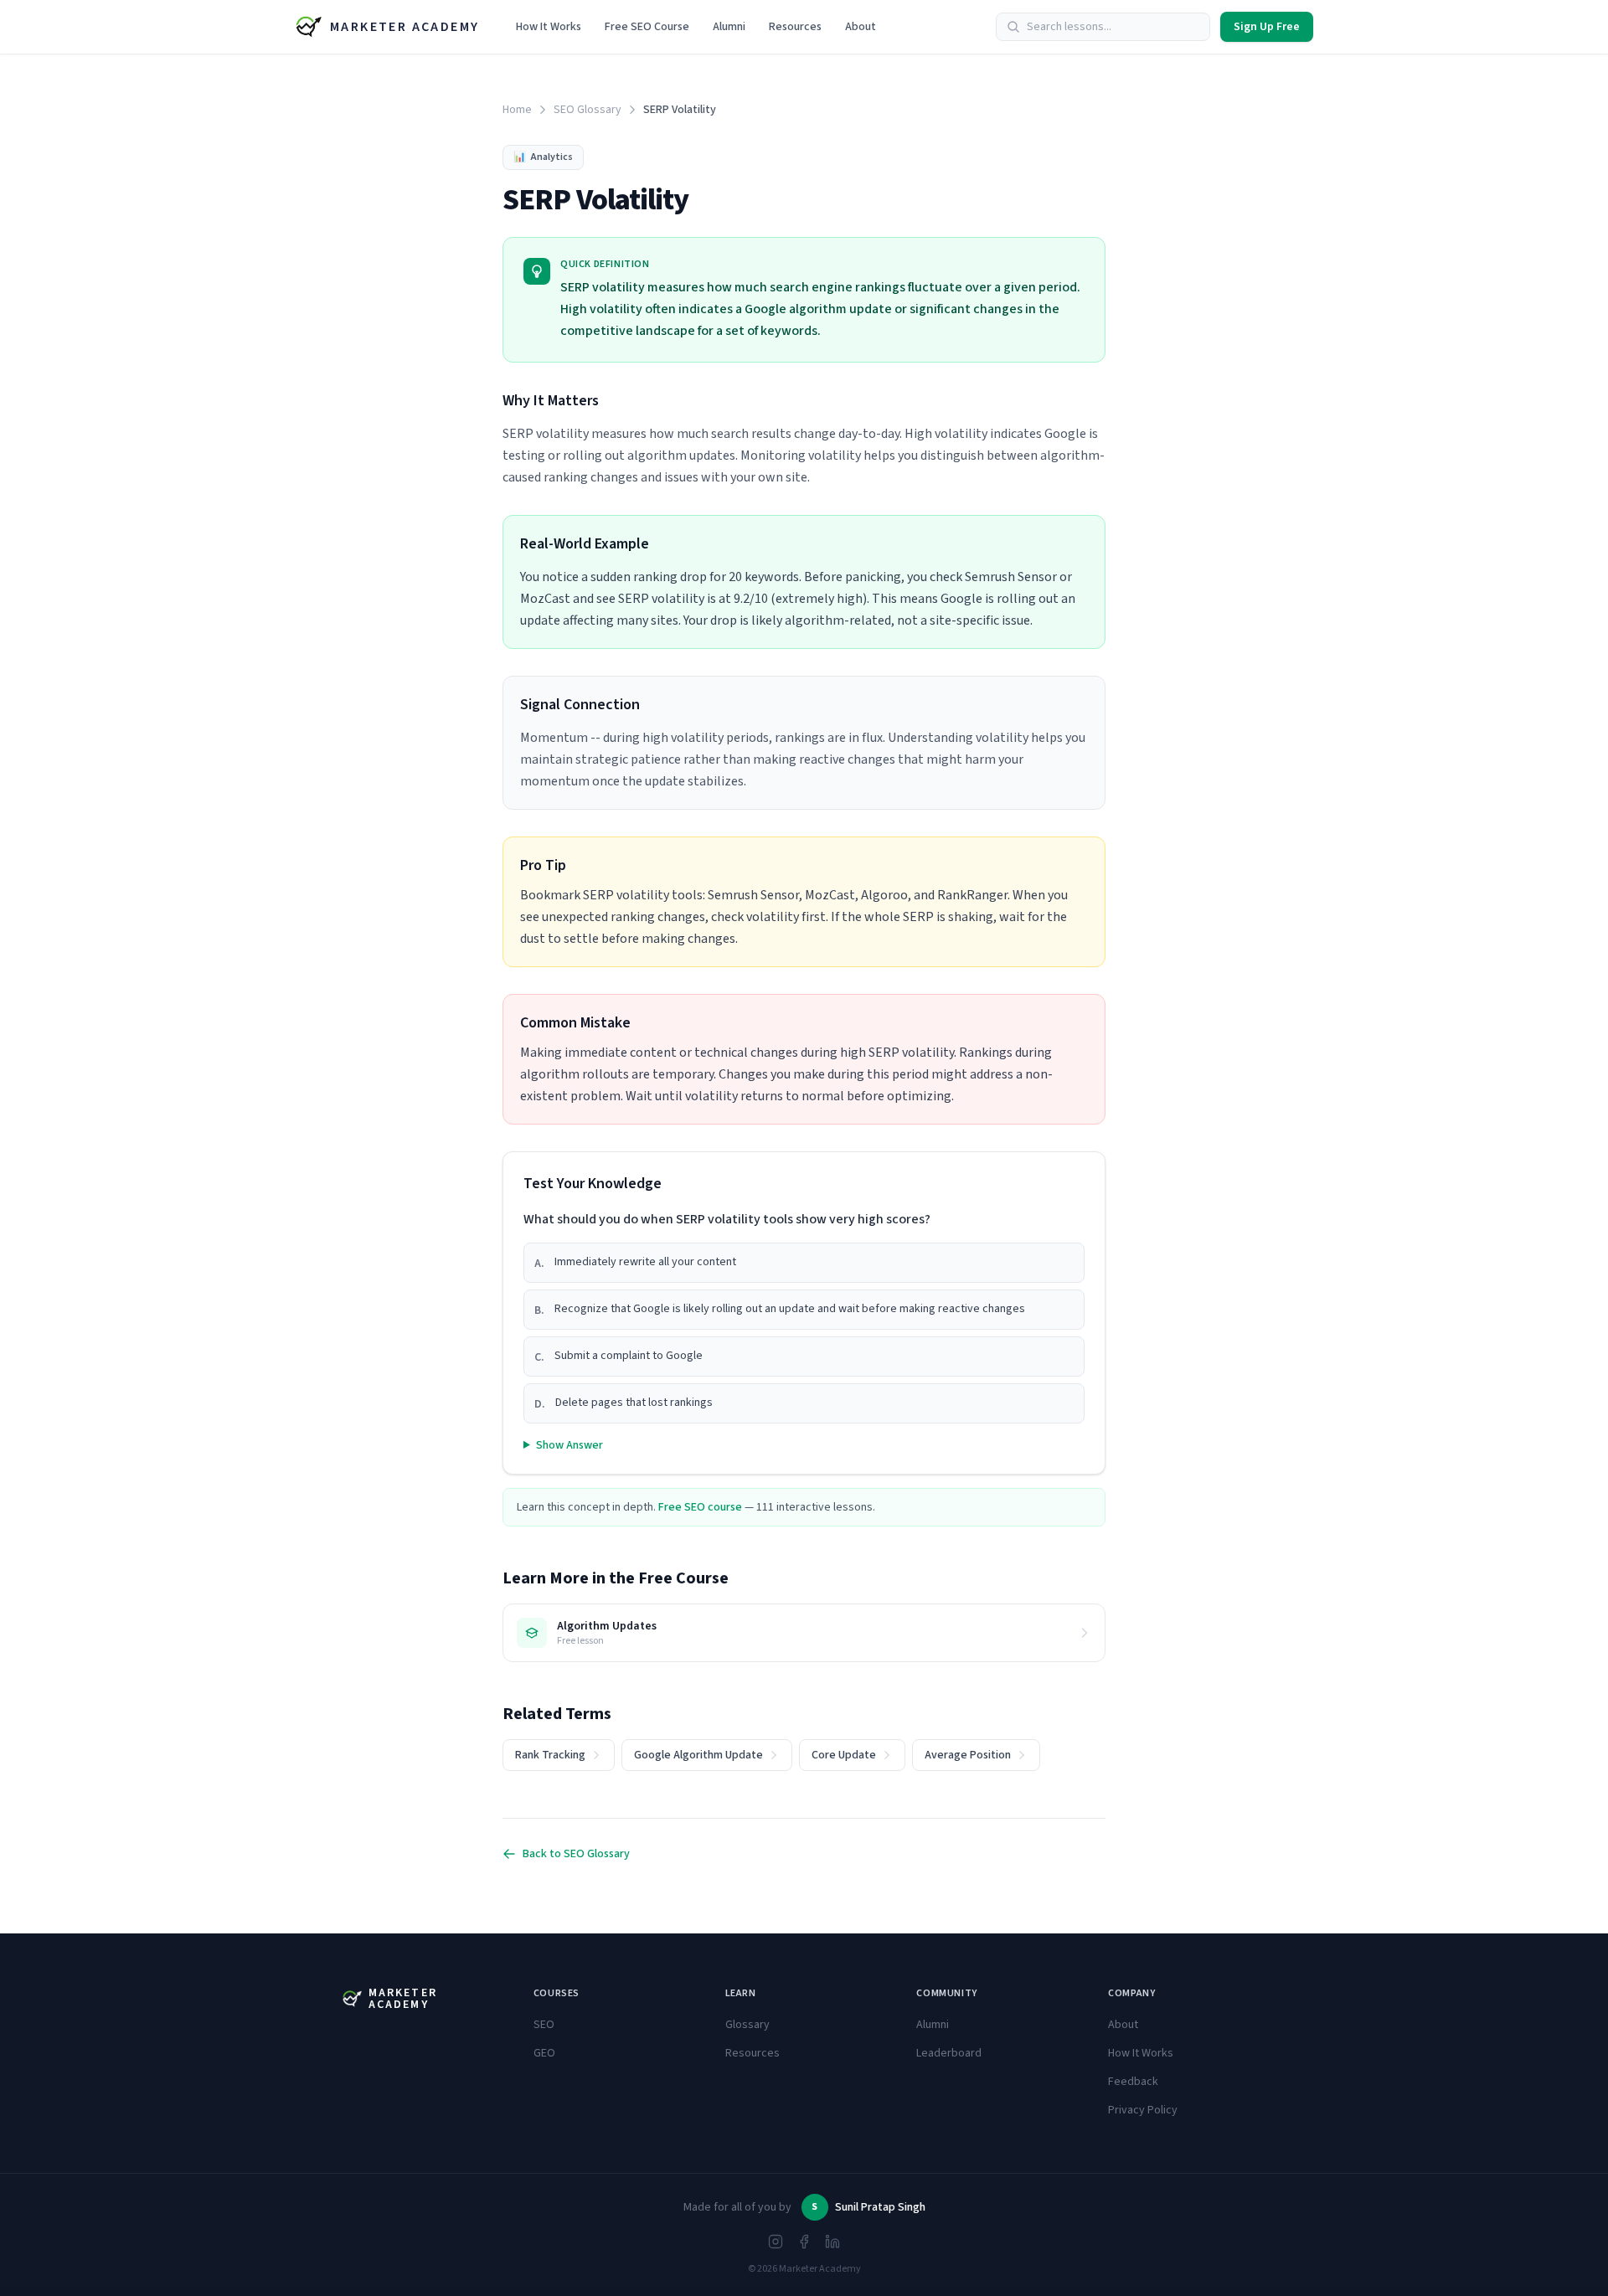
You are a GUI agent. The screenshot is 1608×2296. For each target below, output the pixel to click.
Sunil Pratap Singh (880, 2207)
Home (517, 110)
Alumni (729, 27)
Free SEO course (700, 1507)
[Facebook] (804, 2242)
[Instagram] (776, 2242)
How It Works (549, 27)
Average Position (968, 1755)
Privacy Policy (1143, 2110)
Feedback (1133, 2082)
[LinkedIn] (832, 2242)
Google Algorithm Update (698, 1755)
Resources (795, 27)
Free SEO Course (647, 27)
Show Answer (569, 1445)
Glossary (747, 2025)
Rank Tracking (550, 1755)
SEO (544, 2025)
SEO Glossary (588, 110)
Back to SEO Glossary (576, 1854)
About (861, 27)
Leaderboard (949, 2053)
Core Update (844, 1755)
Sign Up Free (1267, 27)
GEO (544, 2053)
